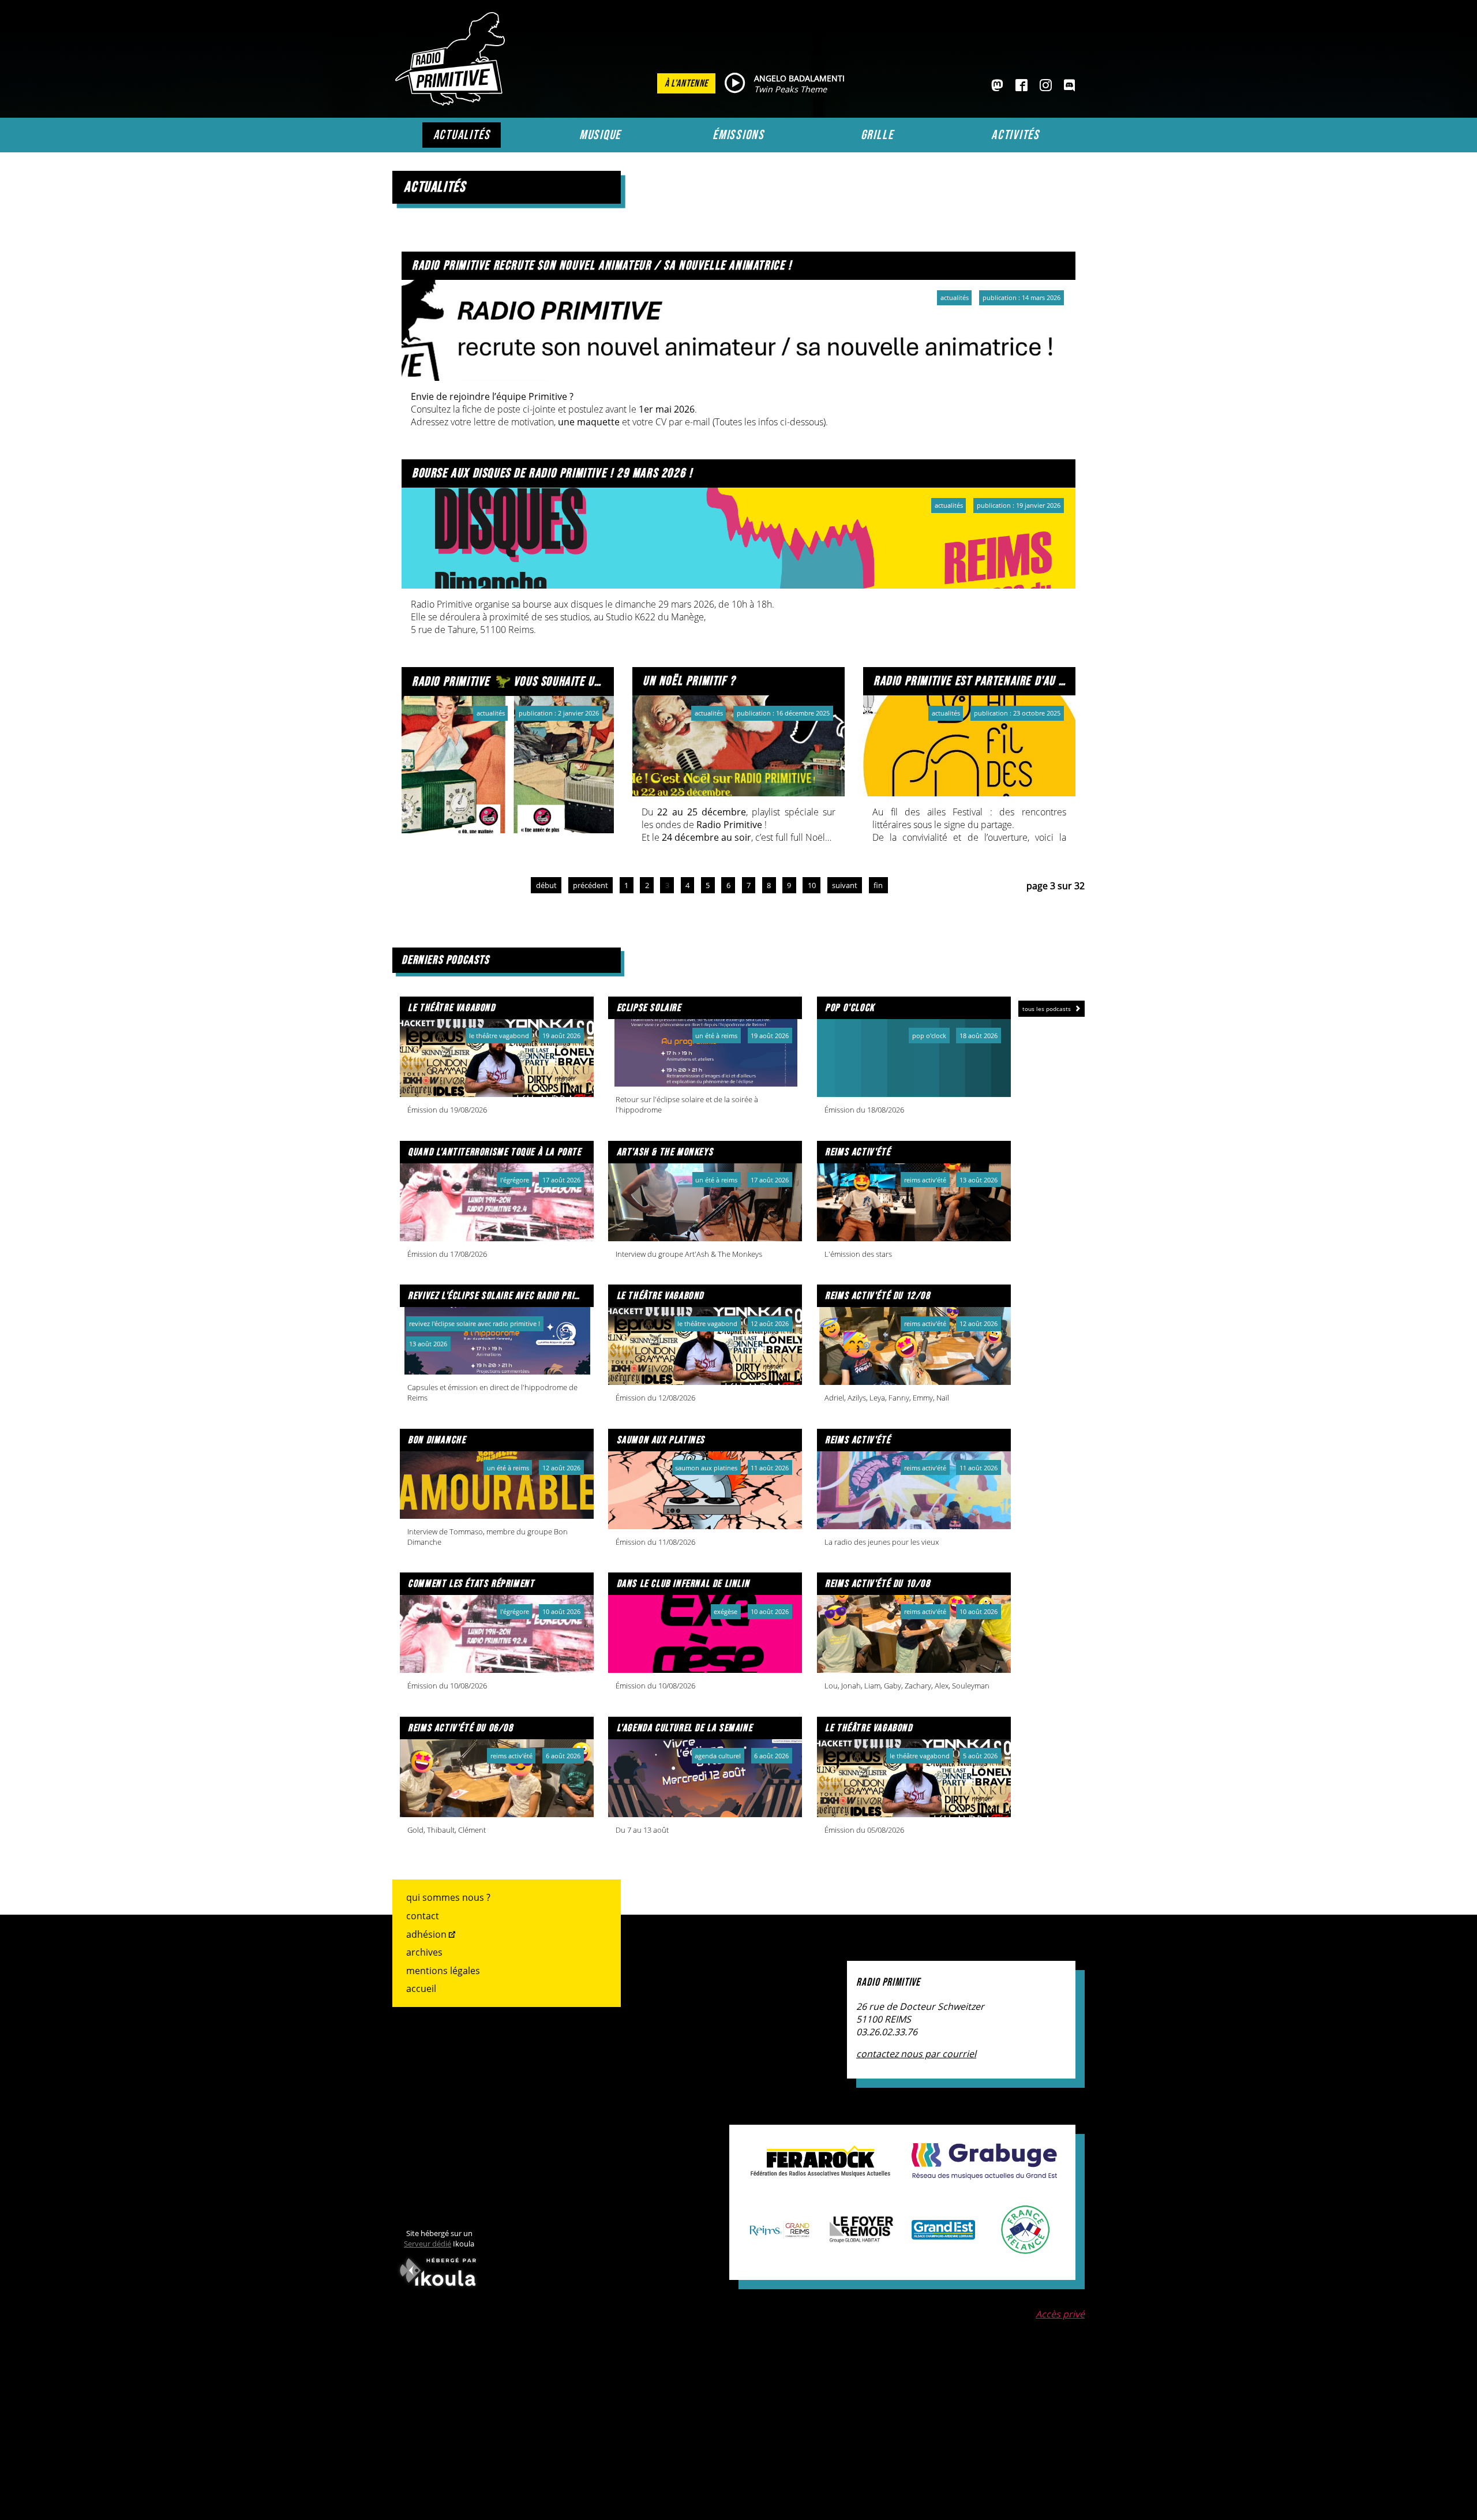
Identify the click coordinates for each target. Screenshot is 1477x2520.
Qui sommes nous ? (448, 1897)
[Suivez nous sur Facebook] (1021, 86)
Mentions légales (443, 1971)
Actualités (462, 135)
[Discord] (1069, 86)
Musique (600, 135)
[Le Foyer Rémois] (861, 2237)
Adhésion (426, 1934)
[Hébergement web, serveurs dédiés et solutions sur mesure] (439, 2289)
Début (546, 885)
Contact (423, 1916)
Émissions (738, 135)
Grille (877, 135)
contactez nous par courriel (916, 2054)
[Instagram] (1046, 86)
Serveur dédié (428, 2244)
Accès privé (1060, 2314)
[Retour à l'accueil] (453, 102)
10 (812, 885)
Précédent (591, 885)
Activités (1015, 135)
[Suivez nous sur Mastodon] (997, 86)
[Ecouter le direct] (735, 84)
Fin (878, 885)
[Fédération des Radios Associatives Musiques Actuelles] (820, 2171)
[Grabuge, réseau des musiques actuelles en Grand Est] (984, 2173)
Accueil (421, 1989)
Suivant (845, 885)
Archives (424, 1952)
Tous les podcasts (1047, 1009)
